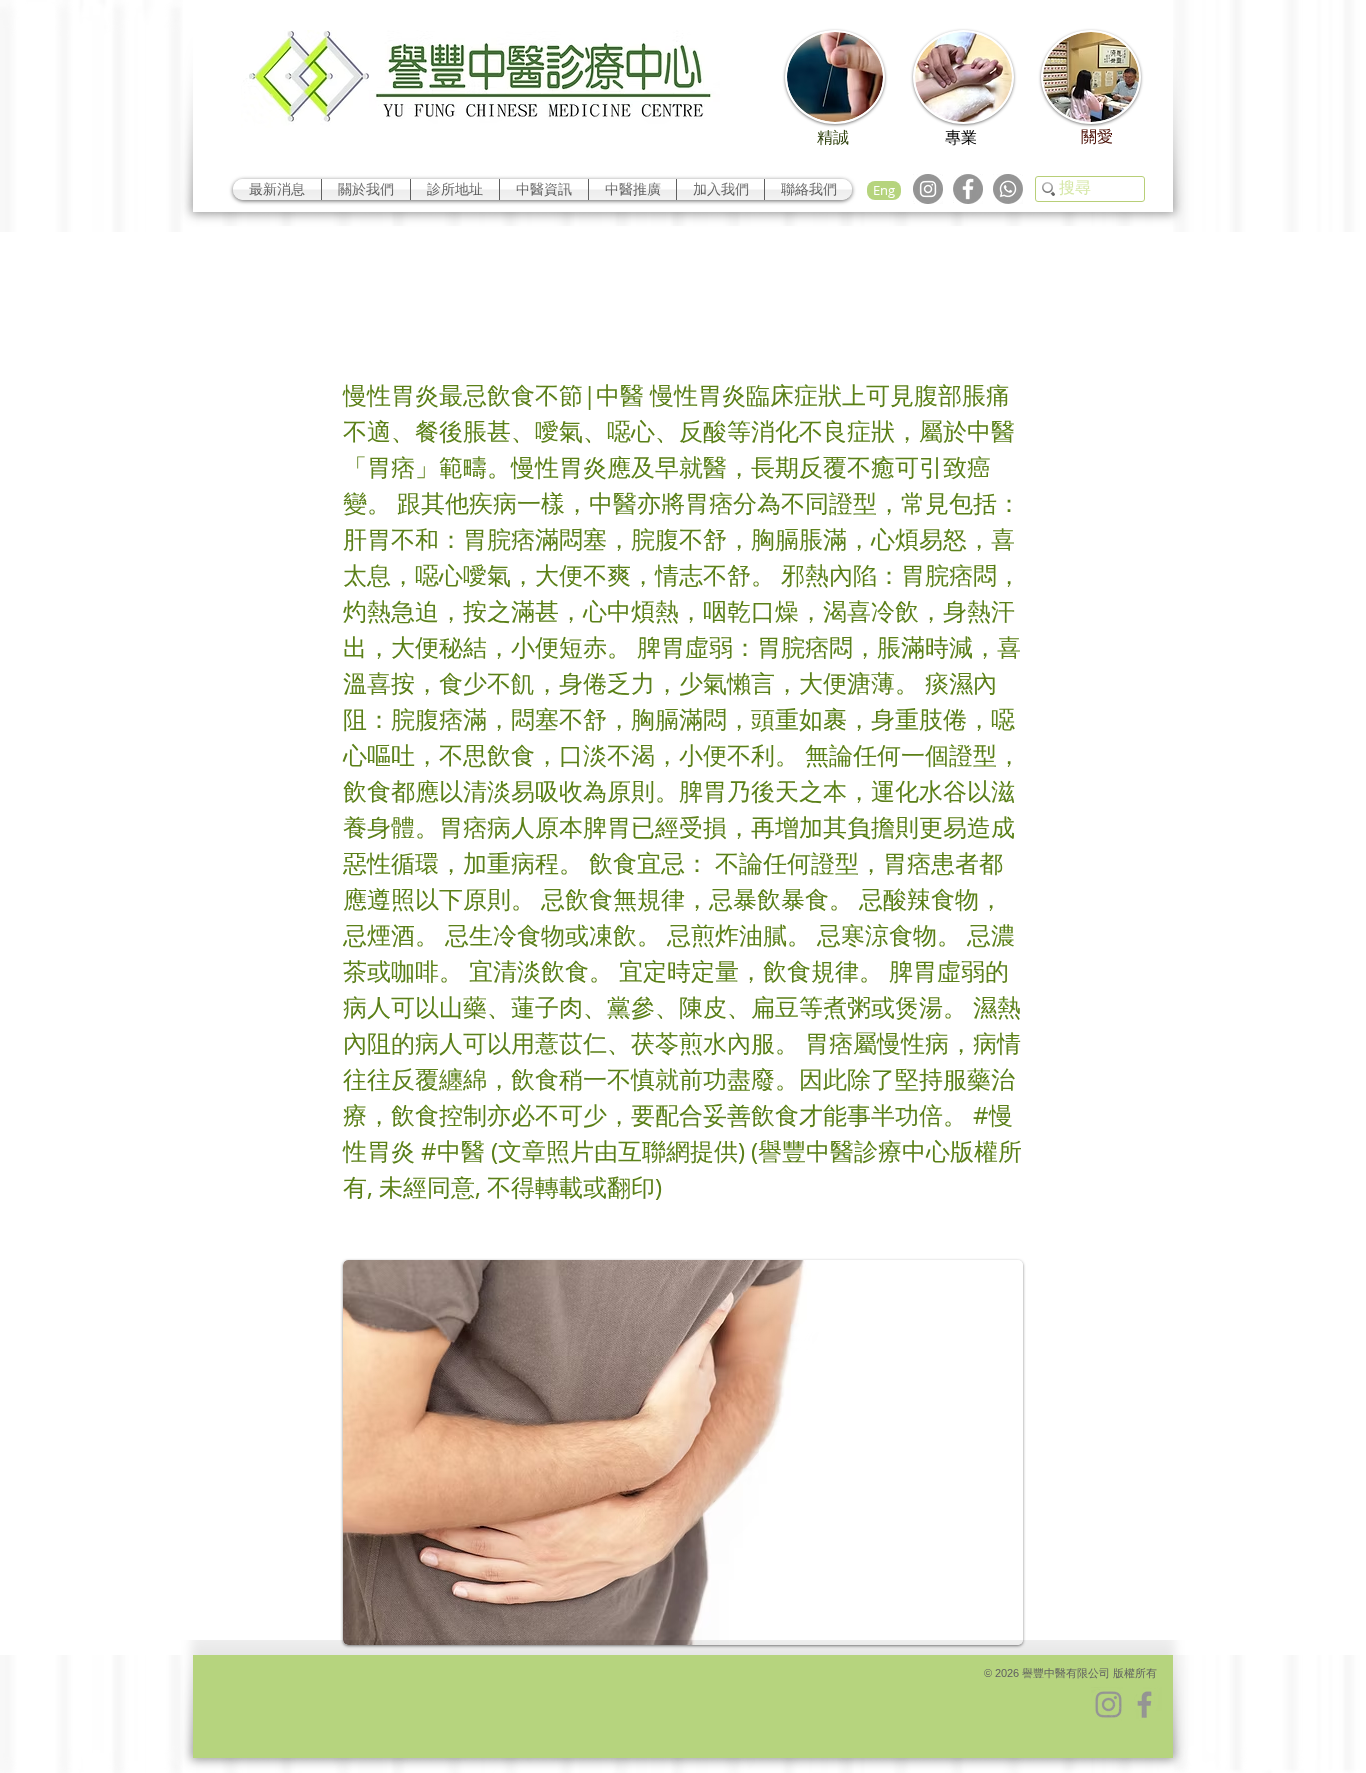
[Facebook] (968, 189)
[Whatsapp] (1008, 189)
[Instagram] (928, 189)
